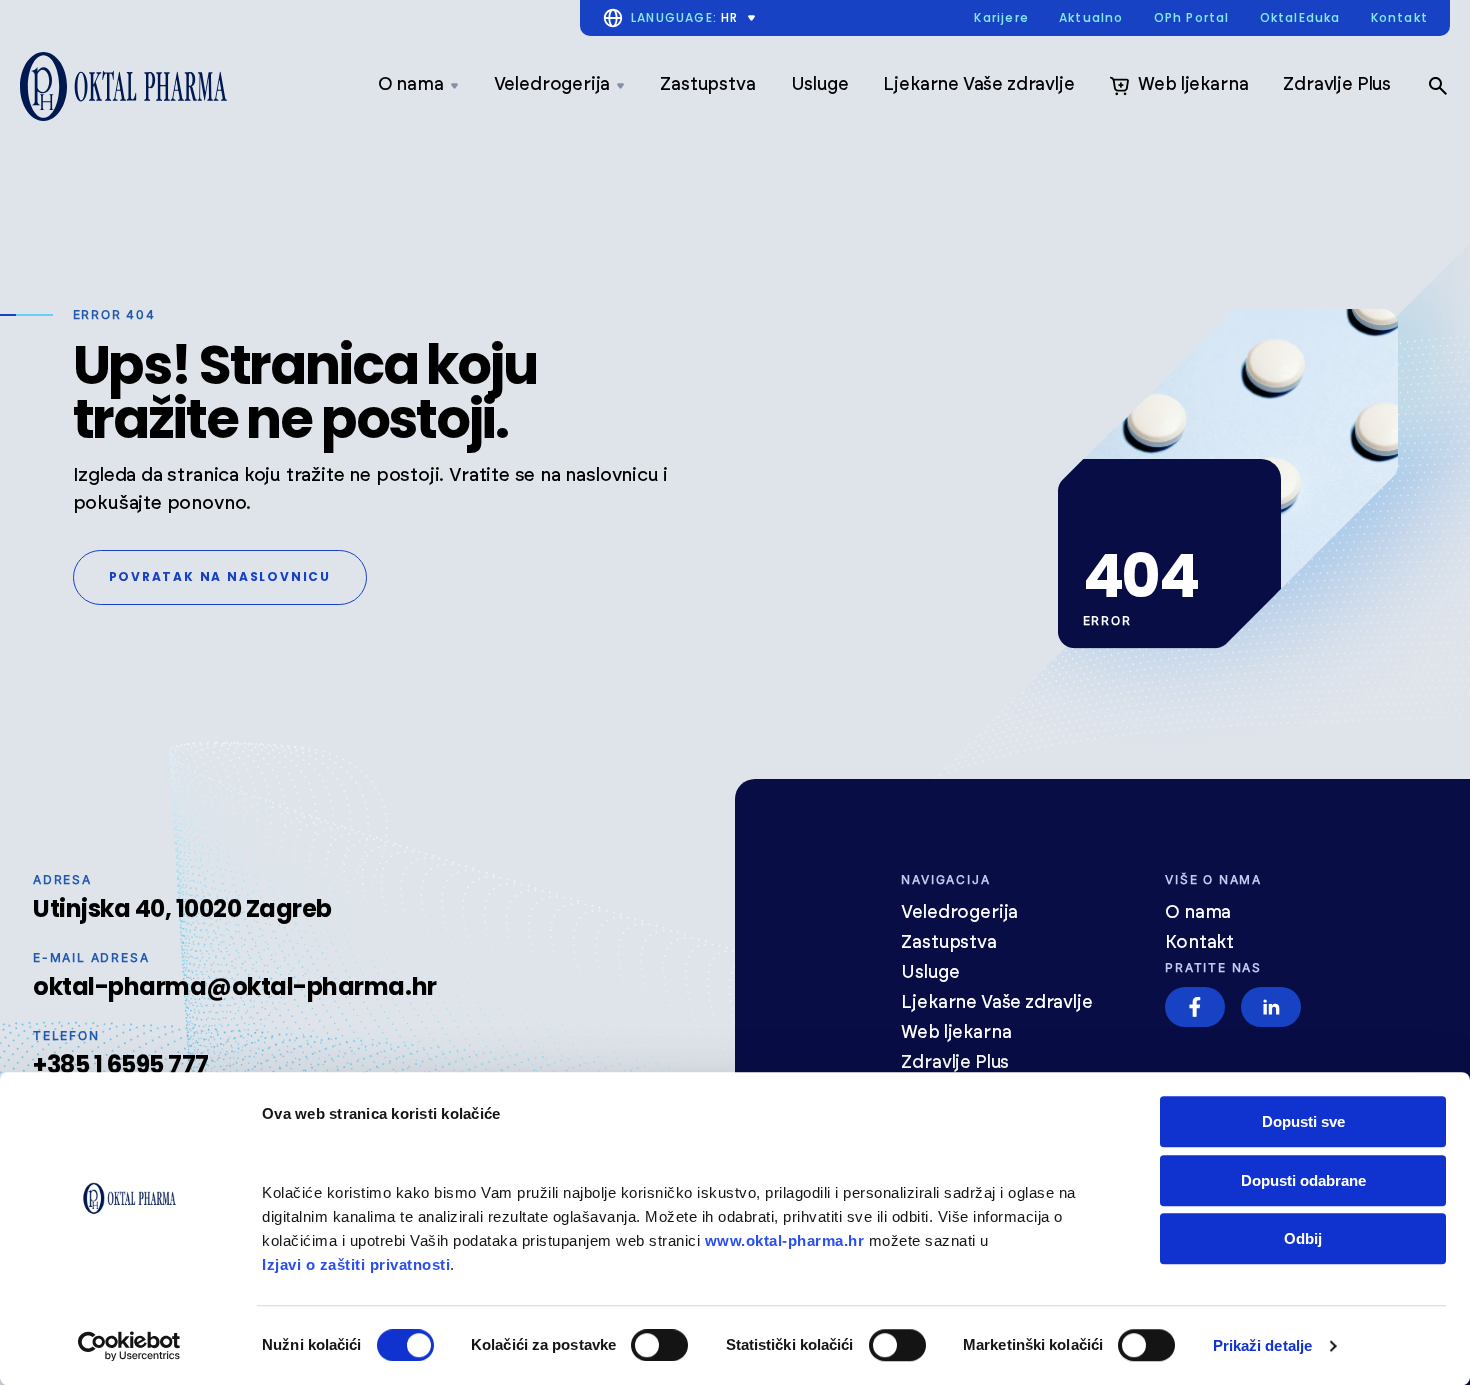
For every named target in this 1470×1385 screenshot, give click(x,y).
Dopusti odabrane (1303, 1180)
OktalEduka (1300, 18)
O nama (411, 85)
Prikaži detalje (1263, 1345)
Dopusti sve (1303, 1121)
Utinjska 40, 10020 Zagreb (182, 908)
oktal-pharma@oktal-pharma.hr (235, 986)
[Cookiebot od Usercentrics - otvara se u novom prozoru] (129, 1346)
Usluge (820, 85)
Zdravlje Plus (1337, 85)
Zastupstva (707, 85)
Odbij (1303, 1238)
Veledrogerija (552, 85)
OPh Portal (1192, 18)
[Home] (123, 86)
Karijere (1001, 18)
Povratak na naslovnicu (220, 576)
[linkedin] (1271, 1007)
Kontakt (1399, 18)
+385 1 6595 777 (121, 1064)
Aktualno (1091, 18)
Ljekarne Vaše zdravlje (978, 85)
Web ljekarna (1193, 85)
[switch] (659, 1345)
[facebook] (1195, 1007)
